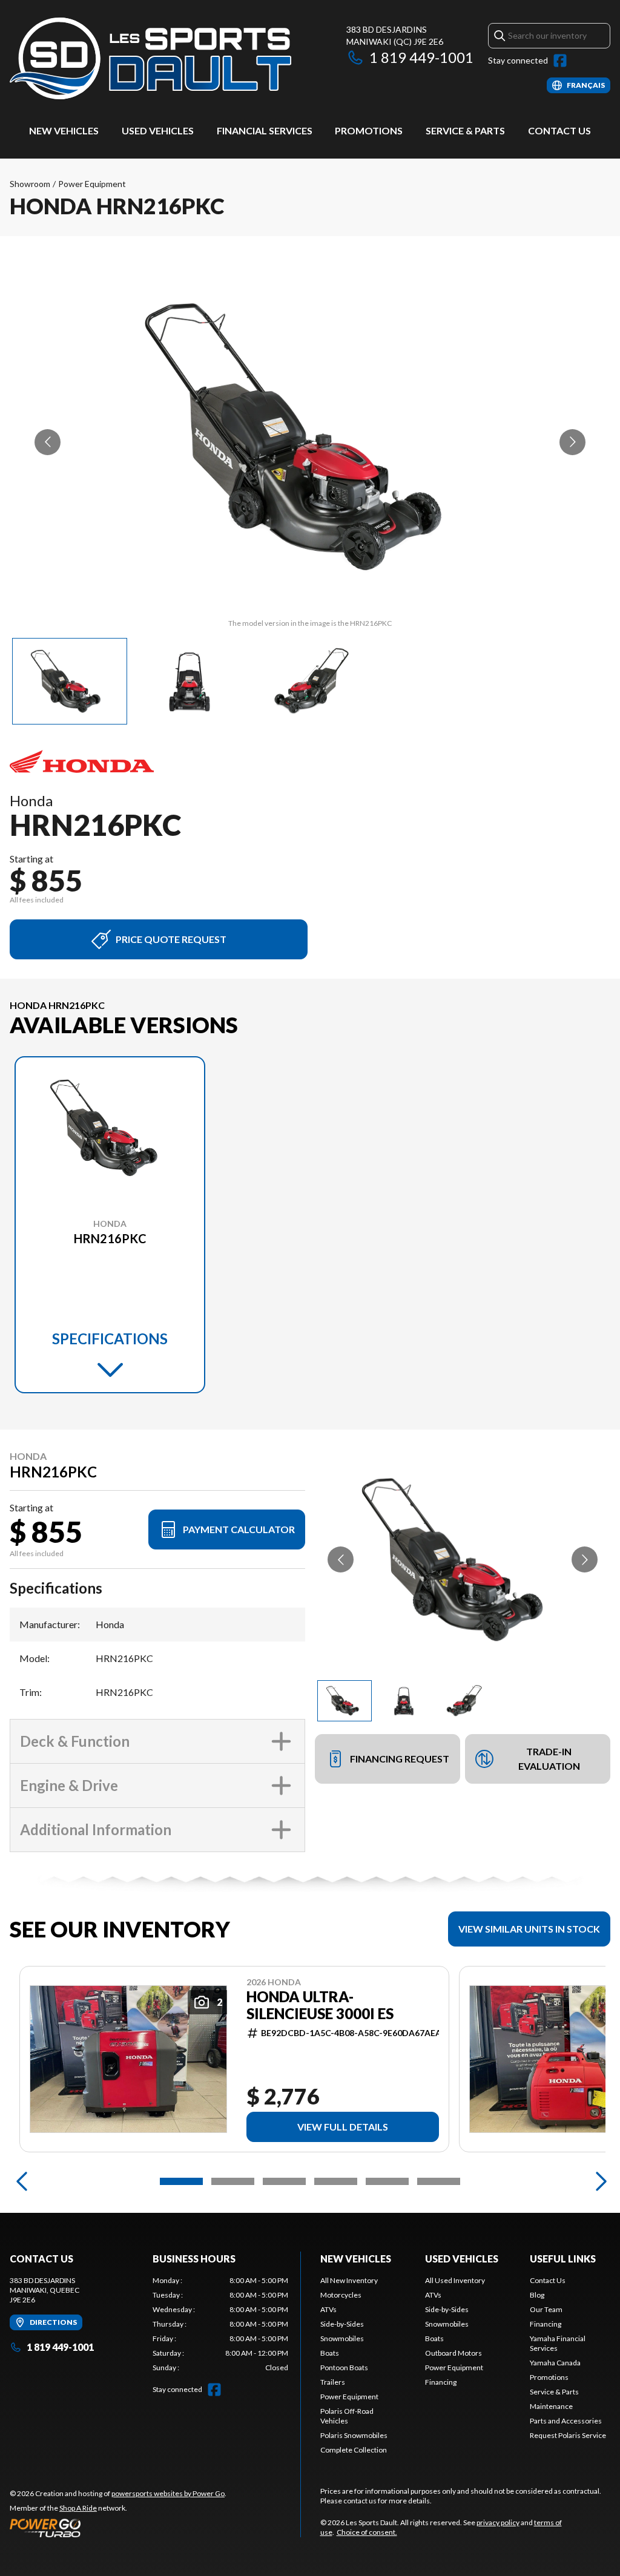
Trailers (333, 2382)
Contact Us (559, 130)
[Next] (598, 2181)
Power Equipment (92, 184)
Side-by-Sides (342, 2324)
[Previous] (22, 2181)
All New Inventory (349, 2280)
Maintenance (551, 2406)
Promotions (369, 130)
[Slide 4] (336, 2181)
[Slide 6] (439, 2181)
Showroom (30, 184)
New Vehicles (64, 130)
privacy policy (498, 2522)
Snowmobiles (342, 2338)
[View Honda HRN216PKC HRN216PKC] (70, 681)
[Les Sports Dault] (150, 58)
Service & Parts (465, 130)
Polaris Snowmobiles (354, 2435)
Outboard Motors (453, 2353)
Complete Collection (354, 2450)
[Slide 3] (284, 2181)
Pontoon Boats (344, 2367)
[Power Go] (118, 2528)
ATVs (328, 2309)
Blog (537, 2295)
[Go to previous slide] (48, 442)
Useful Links (563, 2259)
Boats (330, 2353)
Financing (441, 2382)
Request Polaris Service (568, 2435)
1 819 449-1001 (421, 57)
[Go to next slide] (572, 442)
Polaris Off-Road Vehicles (347, 2416)
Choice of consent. (367, 2532)
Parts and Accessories (566, 2421)
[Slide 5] (387, 2181)
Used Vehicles (158, 130)
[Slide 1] (181, 2181)
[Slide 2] (233, 2181)
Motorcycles (341, 2295)
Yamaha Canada (555, 2363)
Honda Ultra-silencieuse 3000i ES (320, 2005)
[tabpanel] (220, 2324)
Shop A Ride (78, 2508)
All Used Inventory (455, 2280)
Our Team (546, 2309)
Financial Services (265, 130)
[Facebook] (560, 61)
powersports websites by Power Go (168, 2493)
